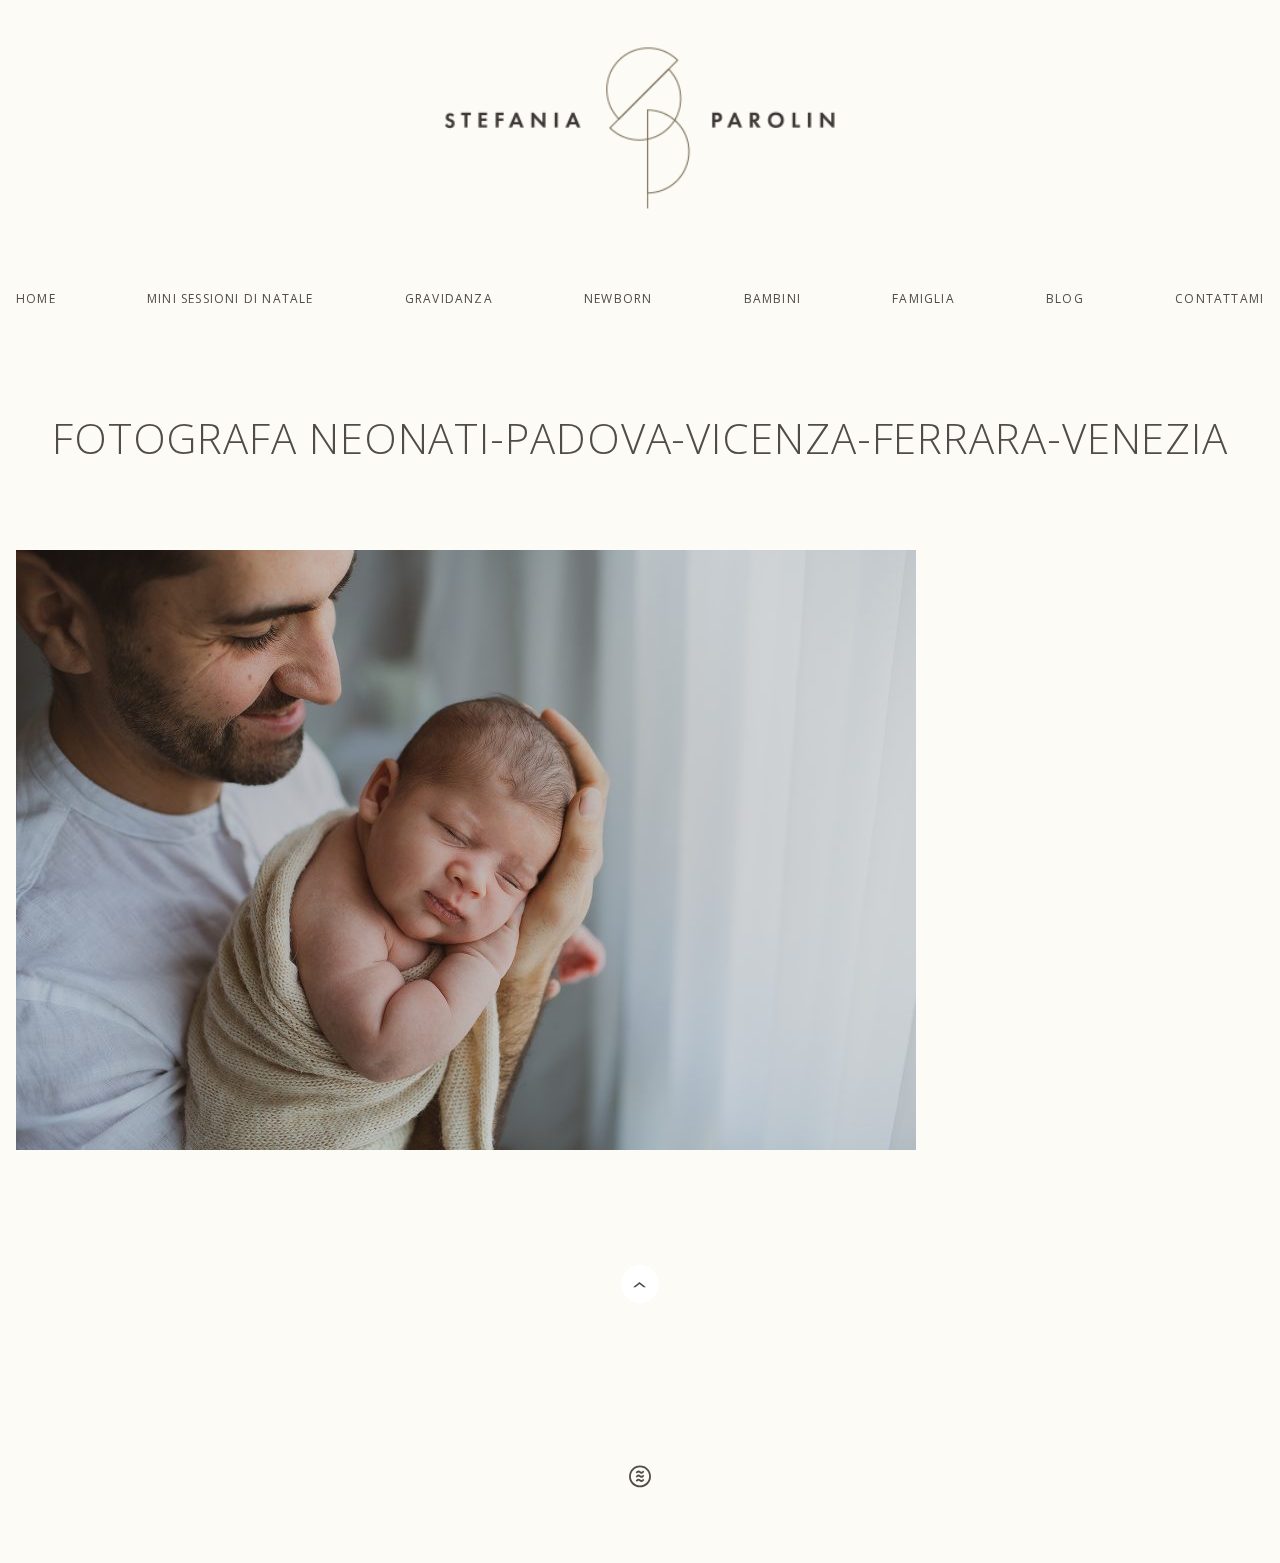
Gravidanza (449, 298)
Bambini (772, 298)
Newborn (618, 298)
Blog (1065, 298)
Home (36, 298)
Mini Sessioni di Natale (230, 298)
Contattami (1219, 298)
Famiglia (923, 298)
